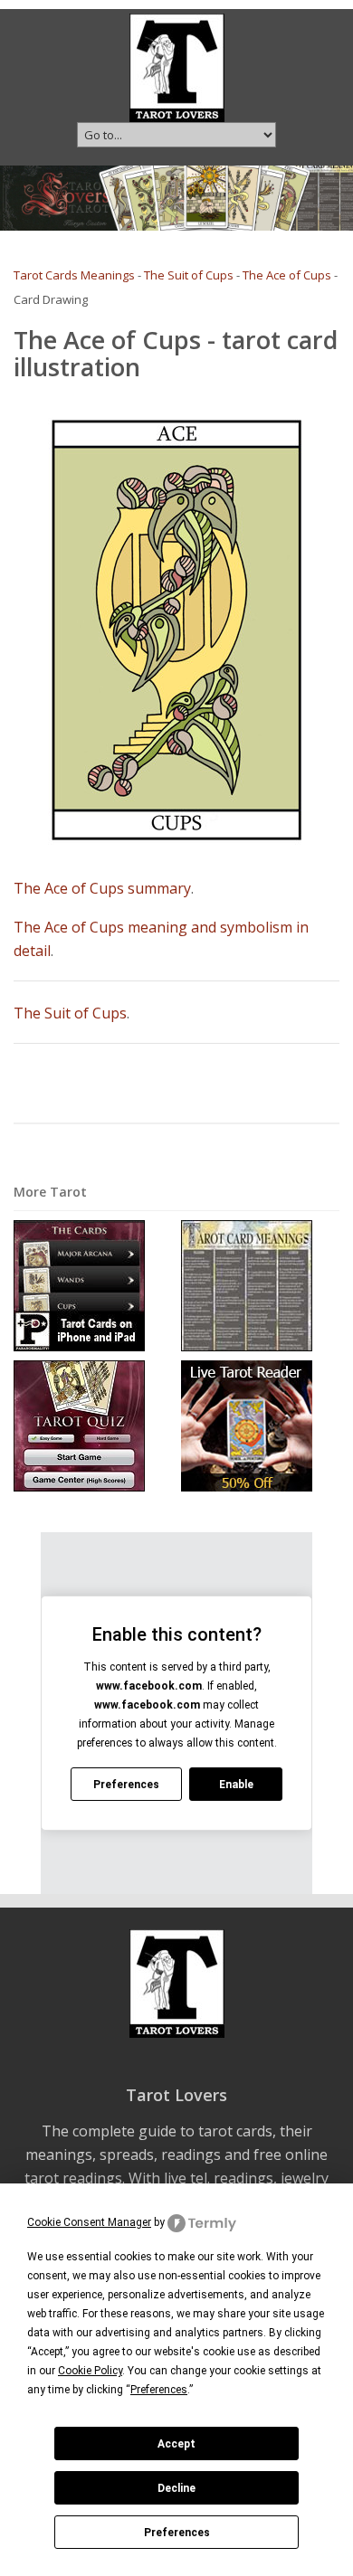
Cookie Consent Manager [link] (89, 2222)
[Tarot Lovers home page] (177, 66)
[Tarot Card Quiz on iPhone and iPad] (79, 1425)
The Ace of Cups (287, 275)
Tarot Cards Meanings (74, 275)
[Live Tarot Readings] (247, 1425)
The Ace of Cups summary (102, 888)
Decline (176, 2488)
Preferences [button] (159, 2390)
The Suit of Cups (189, 275)
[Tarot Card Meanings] (247, 1285)
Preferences (177, 2533)
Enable (236, 1785)
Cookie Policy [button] (90, 2371)
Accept (176, 2444)
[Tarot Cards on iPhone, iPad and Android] (79, 1285)
